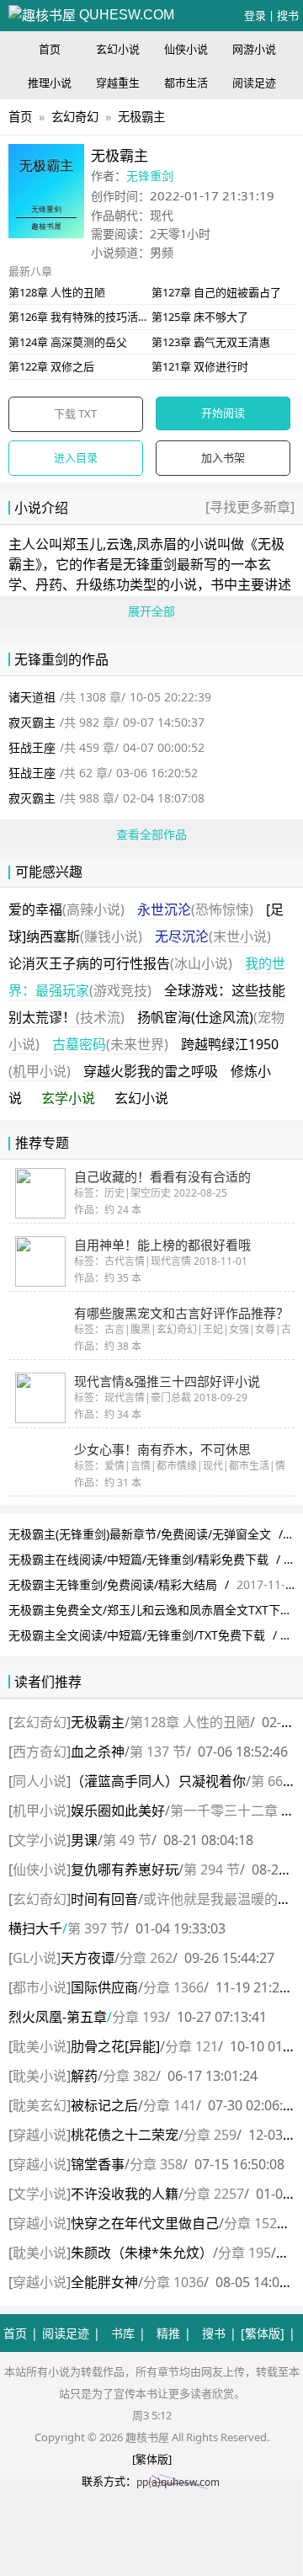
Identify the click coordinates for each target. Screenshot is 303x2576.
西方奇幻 (40, 1752)
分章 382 (129, 2076)
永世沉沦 (195, 909)
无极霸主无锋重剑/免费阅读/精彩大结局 (113, 1584)
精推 (168, 2333)
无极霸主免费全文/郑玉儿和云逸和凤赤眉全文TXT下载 (150, 1610)
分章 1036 (173, 2282)
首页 (50, 49)
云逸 (120, 544)
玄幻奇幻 (75, 117)
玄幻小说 (118, 49)
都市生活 (186, 83)
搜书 (288, 15)
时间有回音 (104, 1899)
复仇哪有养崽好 (125, 1869)
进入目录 (76, 457)
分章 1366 (173, 1987)
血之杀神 (98, 1752)
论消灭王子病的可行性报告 (120, 963)
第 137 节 (158, 1752)
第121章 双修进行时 (200, 366)
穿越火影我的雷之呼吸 (151, 1071)
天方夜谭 (88, 1958)
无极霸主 (141, 117)
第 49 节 (127, 1840)
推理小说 (50, 83)
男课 (84, 1840)
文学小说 (40, 1840)
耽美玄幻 (40, 2105)
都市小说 (40, 1987)
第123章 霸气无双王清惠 (211, 342)
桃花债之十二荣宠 (125, 2135)
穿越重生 (118, 83)
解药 (84, 2076)
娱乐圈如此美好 (118, 1811)
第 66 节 (275, 1781)
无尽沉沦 (213, 936)
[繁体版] (263, 2333)
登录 (255, 15)
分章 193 (138, 2017)
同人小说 (40, 1781)
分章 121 (191, 2046)
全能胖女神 (104, 2282)
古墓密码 (110, 1044)
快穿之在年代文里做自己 (145, 2223)
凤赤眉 (157, 544)
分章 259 (210, 2135)
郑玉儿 (82, 544)
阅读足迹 (254, 83)
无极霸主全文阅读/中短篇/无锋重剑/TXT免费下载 (137, 1635)
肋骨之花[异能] (115, 2046)
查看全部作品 (151, 834)
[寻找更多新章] (250, 507)
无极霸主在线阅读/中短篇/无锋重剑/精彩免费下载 (138, 1559)
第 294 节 (212, 1869)
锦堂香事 (98, 2164)
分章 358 (156, 2164)
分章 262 (146, 1958)
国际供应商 (104, 1987)
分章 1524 (254, 2223)
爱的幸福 (66, 909)
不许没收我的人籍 (125, 2194)
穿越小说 (40, 2135)
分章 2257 (214, 2194)
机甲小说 (40, 1811)
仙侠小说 (186, 49)
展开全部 (151, 611)
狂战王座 (32, 747)
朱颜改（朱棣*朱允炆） (142, 2253)
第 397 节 (96, 1928)
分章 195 (245, 2253)
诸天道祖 (32, 697)
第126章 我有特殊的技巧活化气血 (90, 317)
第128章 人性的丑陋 (57, 292)
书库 (123, 2333)
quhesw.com (125, 15)
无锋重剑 (150, 176)
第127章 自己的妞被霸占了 (216, 292)
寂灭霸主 (32, 722)
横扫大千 (35, 1928)
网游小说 (254, 49)
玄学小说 (68, 1098)
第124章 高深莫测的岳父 (68, 342)
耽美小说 (40, 2046)
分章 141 (170, 2105)
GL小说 (35, 1958)
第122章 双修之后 (51, 366)
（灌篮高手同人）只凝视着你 (158, 1781)
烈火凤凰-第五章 (58, 2017)
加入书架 (223, 457)
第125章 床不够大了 (200, 317)
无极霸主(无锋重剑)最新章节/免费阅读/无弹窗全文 (140, 1534)
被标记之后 (104, 2105)
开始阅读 (223, 413)
